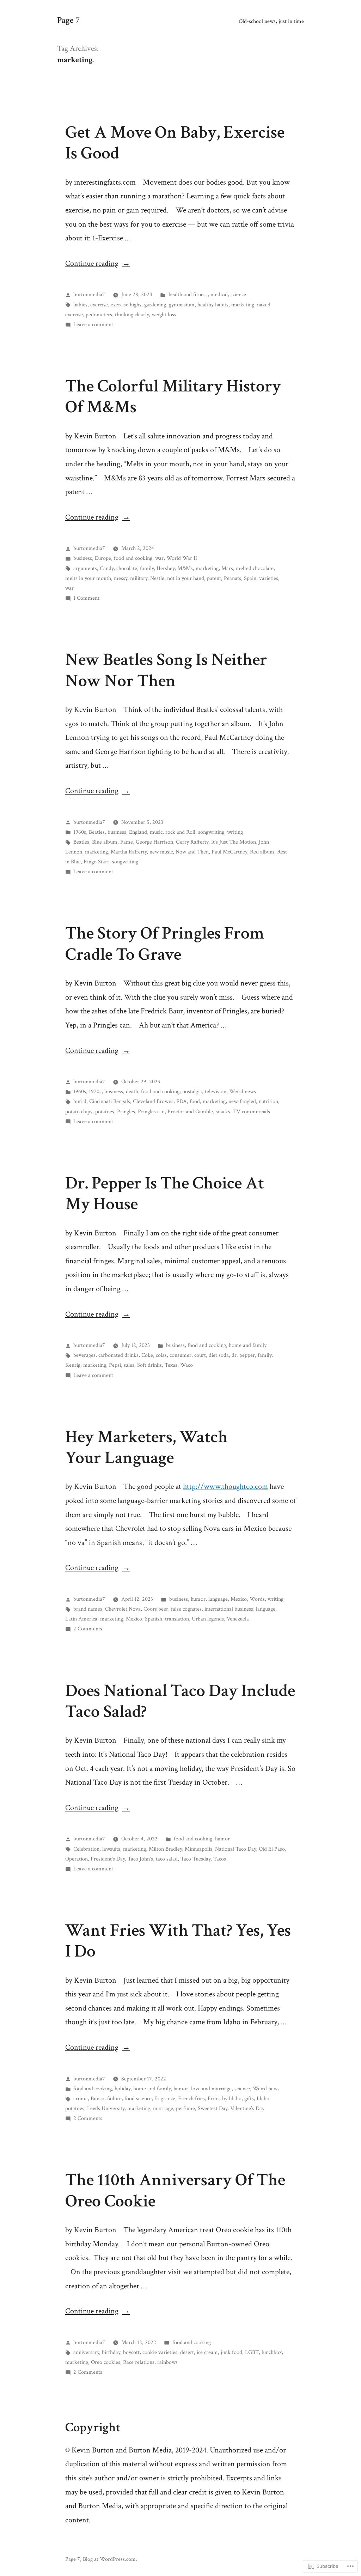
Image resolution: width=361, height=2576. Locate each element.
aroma (81, 2098)
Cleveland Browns (153, 1101)
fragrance (165, 2098)
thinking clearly (132, 314)
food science (138, 2098)
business (83, 558)
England (138, 832)
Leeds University (106, 2108)
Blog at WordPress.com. (110, 2559)
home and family (248, 1345)
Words (257, 1599)
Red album (262, 852)
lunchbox (272, 2352)
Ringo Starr (96, 862)
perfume (185, 2108)
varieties (269, 578)
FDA (182, 1101)
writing (235, 832)
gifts (249, 2098)
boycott (131, 2352)
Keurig (73, 1365)
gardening (155, 305)
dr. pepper (243, 1355)
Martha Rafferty (129, 852)
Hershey (166, 568)
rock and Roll (180, 832)
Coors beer (156, 1609)
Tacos (220, 1859)
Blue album (105, 842)
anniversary (86, 2352)
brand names (88, 1609)
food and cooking (133, 558)
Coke (147, 1355)
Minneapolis (198, 1849)
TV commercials (252, 1112)
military (139, 578)
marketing (243, 305)
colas (161, 1355)
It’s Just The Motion (234, 842)
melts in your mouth (88, 578)
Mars (227, 568)
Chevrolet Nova (123, 1609)
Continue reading (92, 263)
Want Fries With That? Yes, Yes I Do (178, 1941)
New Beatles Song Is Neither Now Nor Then (166, 670)
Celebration (86, 1849)
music (156, 832)
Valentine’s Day (247, 2108)
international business (229, 1609)
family (147, 568)
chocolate (127, 568)
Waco (186, 1365)
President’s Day (108, 1859)
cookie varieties (160, 2352)
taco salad (167, 1859)
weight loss (164, 314)
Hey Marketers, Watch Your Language (146, 1447)
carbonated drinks (118, 1355)
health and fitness (188, 294)
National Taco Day (235, 1849)
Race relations (139, 2362)
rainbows (167, 2362)
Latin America (81, 1619)
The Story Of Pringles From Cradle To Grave (165, 944)
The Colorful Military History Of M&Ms (173, 397)
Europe (103, 558)
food (195, 1101)
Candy (107, 568)
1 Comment (86, 598)
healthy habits (213, 305)
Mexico (239, 1599)
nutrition (268, 1101)
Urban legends (208, 1619)
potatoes (105, 1112)
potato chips (79, 1112)
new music (161, 852)
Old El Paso (272, 1849)
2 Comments (88, 1629)
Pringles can (151, 1112)
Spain (250, 578)
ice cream (207, 2352)
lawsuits (111, 1849)
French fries (191, 2098)
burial (80, 1101)
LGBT (252, 2352)
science (238, 294)
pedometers (99, 314)
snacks (223, 1112)
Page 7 (68, 20)
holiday (123, 2089)
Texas (171, 1365)
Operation (77, 1859)
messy (121, 578)
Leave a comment (93, 324)
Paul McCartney (229, 852)
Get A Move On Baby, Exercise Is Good (175, 143)
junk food (231, 2352)
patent (214, 578)
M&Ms (185, 568)
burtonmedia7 (89, 294)
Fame (127, 842)
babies (80, 305)
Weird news (243, 1091)
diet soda (219, 1355)
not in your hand (186, 578)
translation (177, 1619)
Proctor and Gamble (190, 1112)
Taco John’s (140, 1859)
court (200, 1355)
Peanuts (232, 578)
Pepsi (115, 1365)
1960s (80, 832)
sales (129, 1365)
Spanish (154, 1619)
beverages (84, 1355)
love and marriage (211, 2089)
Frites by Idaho (225, 2098)
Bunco (97, 2098)
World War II (182, 558)
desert (187, 2352)
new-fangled (242, 1101)
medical (219, 294)
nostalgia (192, 1091)
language (218, 1599)
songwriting (211, 832)
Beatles (97, 832)
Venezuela (238, 1619)
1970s (95, 1091)
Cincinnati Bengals (110, 1101)
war (159, 558)
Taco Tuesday (195, 1859)
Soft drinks (149, 1365)
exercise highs (126, 305)
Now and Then (192, 852)
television (216, 1091)
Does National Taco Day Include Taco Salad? (180, 1701)
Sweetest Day (213, 2108)
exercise (99, 305)
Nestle (157, 578)
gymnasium (182, 305)
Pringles (126, 1112)
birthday (111, 2352)
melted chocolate (255, 568)
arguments (85, 568)
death (132, 1091)
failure (114, 2098)
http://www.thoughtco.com (225, 1487)
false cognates (186, 1609)
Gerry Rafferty (192, 842)
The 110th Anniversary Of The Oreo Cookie (175, 2190)
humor (198, 1599)
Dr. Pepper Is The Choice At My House (165, 1194)
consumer (180, 1355)
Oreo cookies (106, 2362)
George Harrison (154, 842)
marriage (163, 2108)
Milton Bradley (165, 1849)
